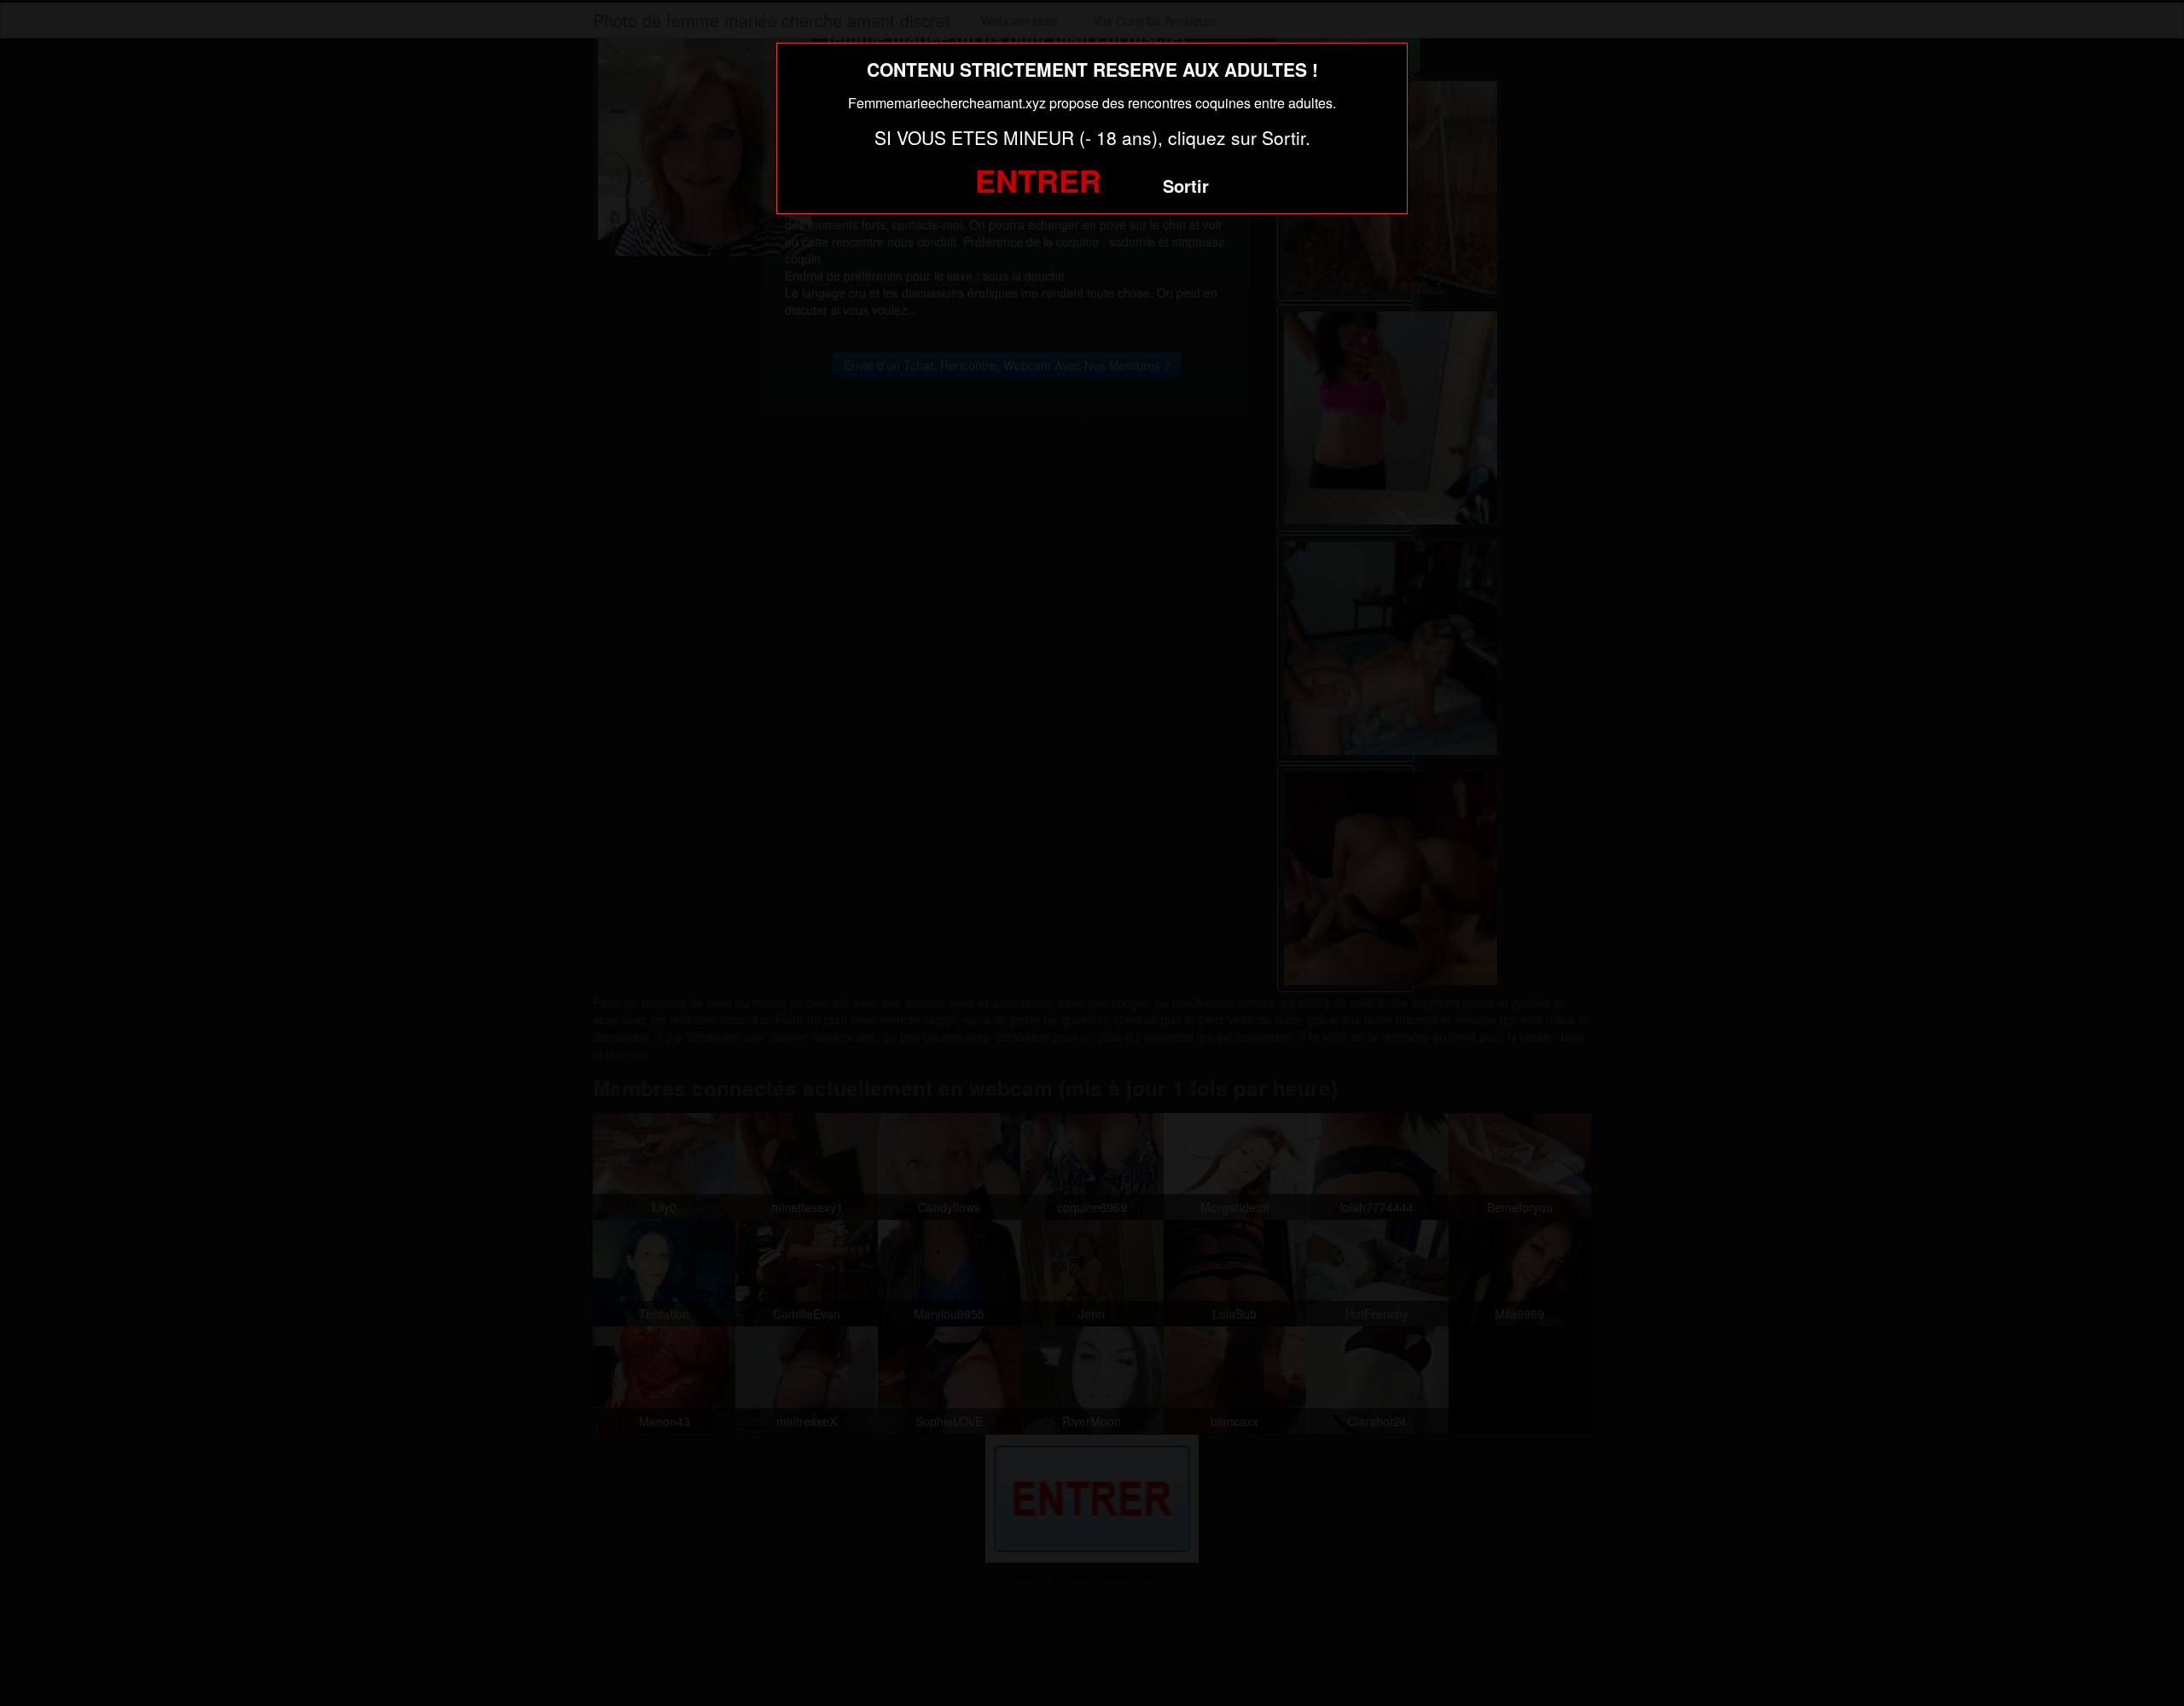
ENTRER (1038, 180)
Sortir (1186, 186)
